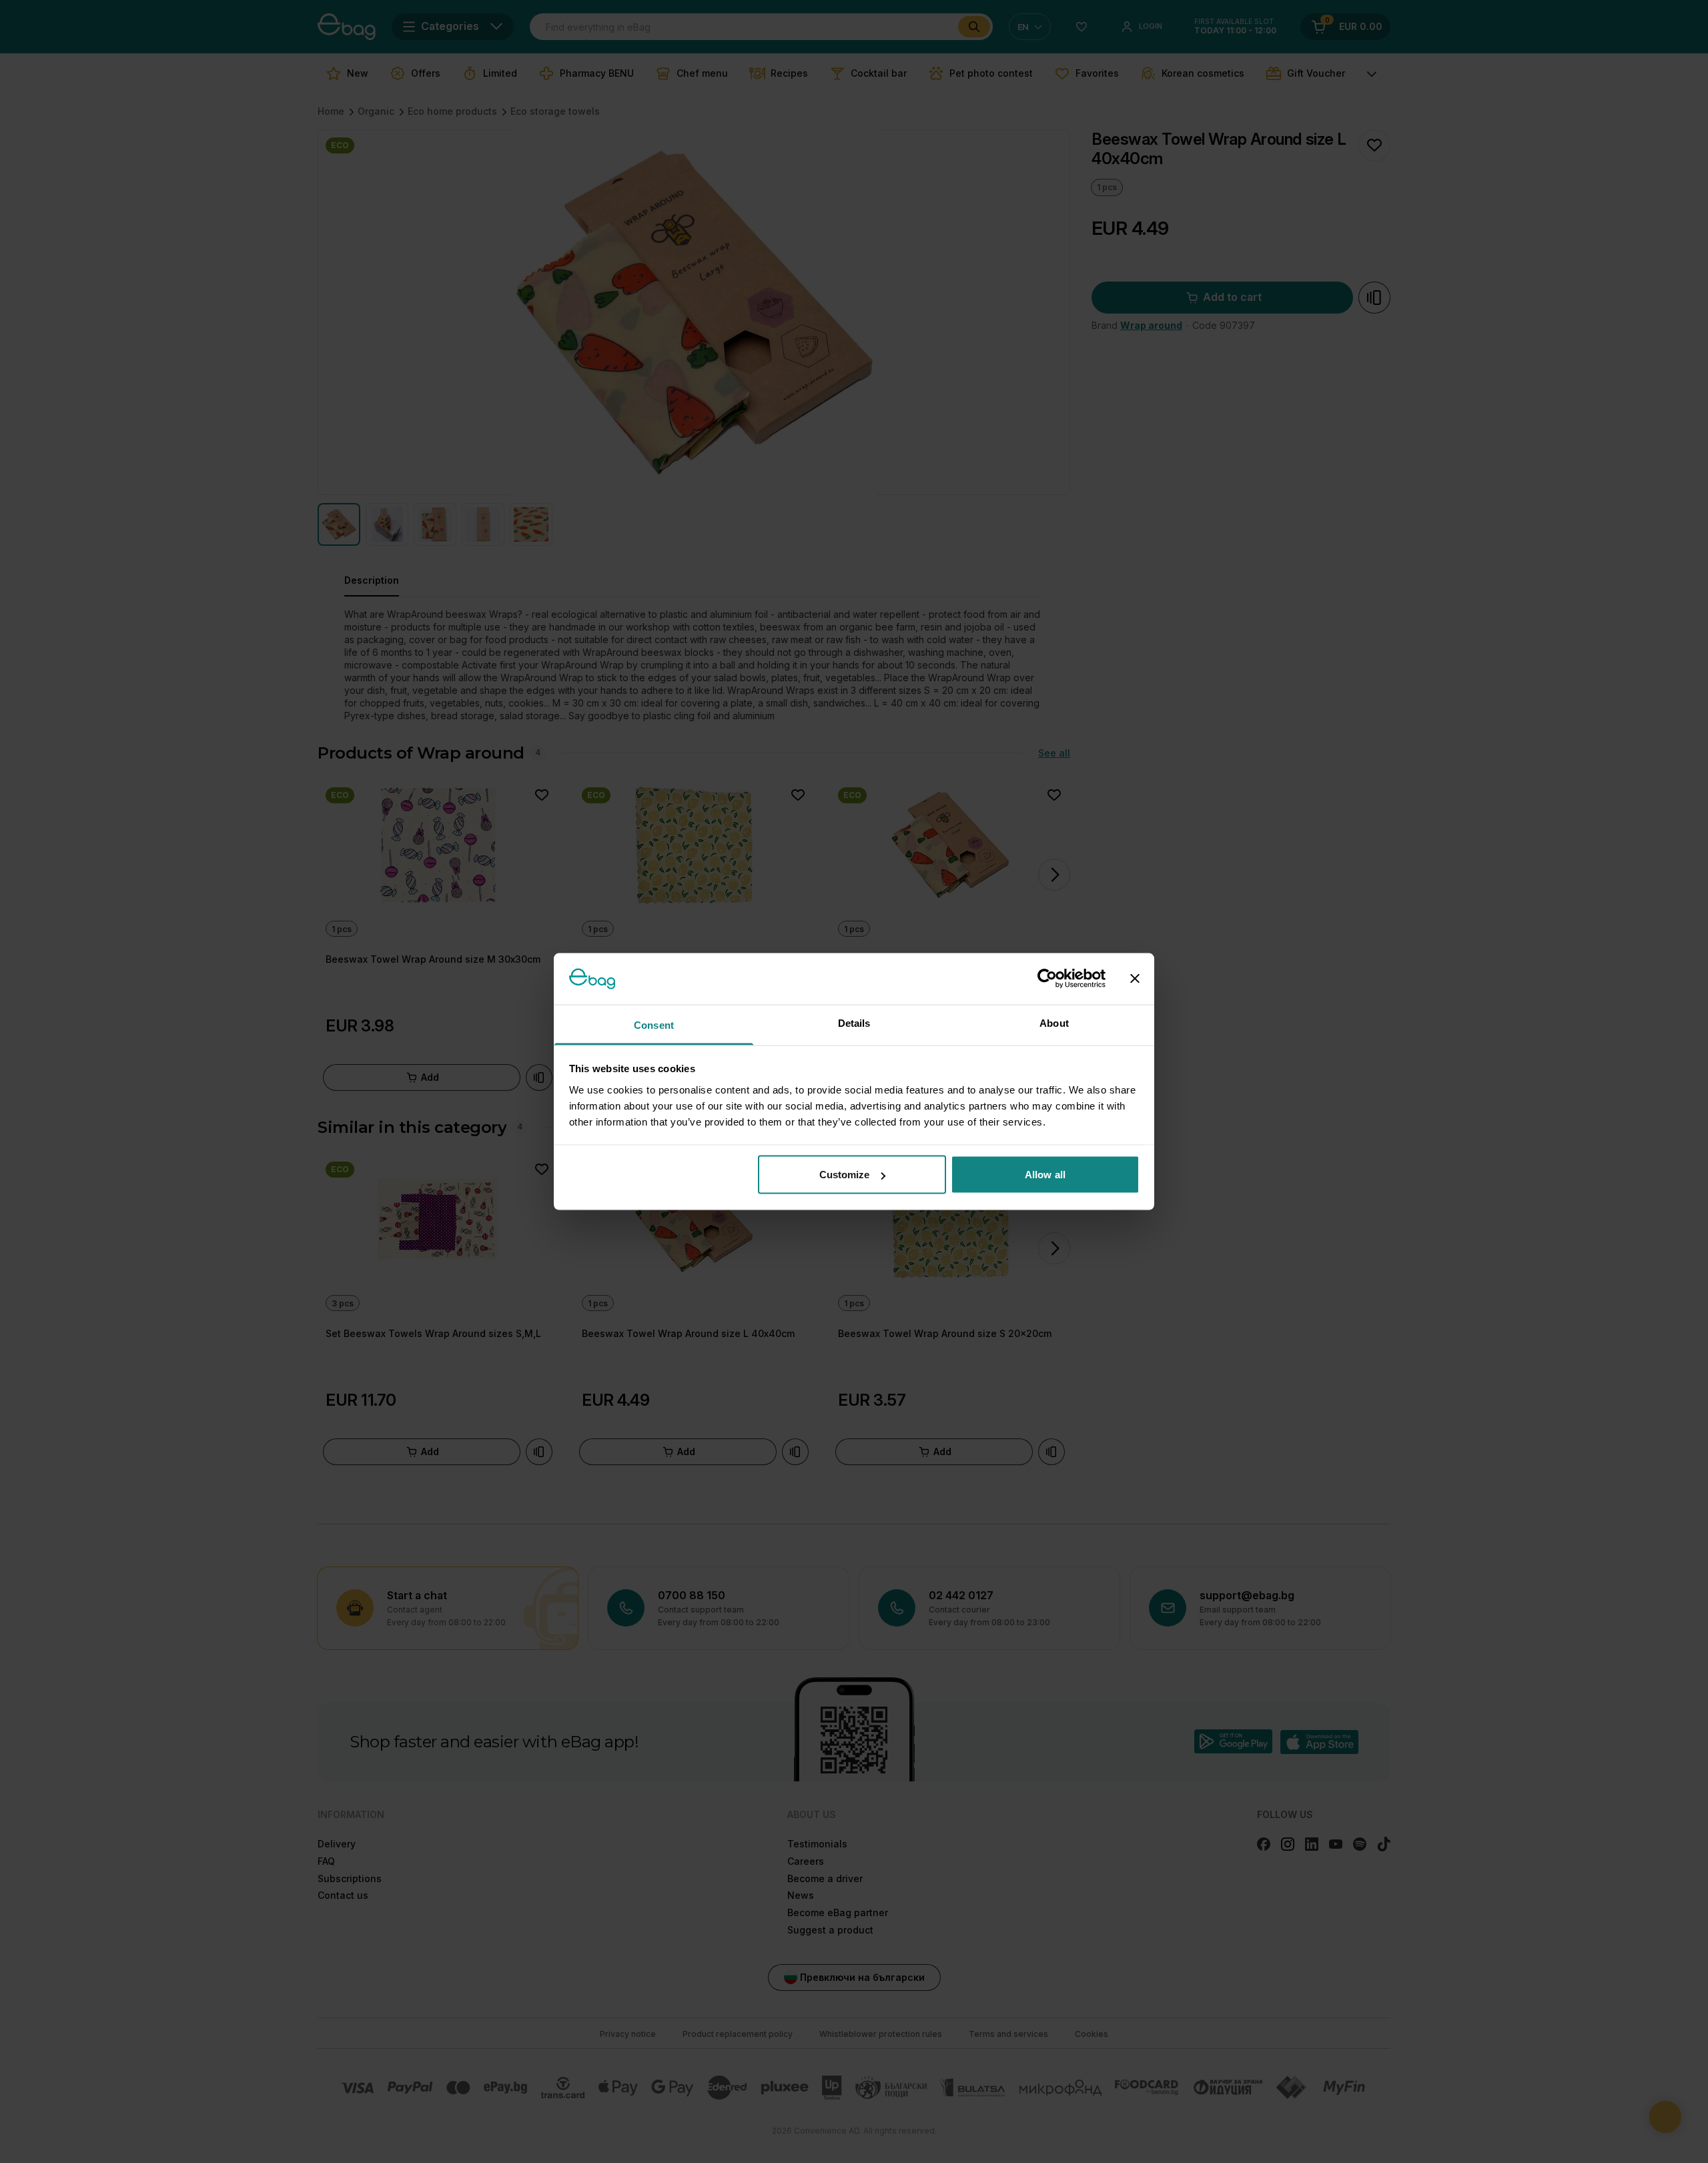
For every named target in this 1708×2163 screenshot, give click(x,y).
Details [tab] (854, 1022)
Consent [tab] (654, 1024)
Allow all (1045, 1175)
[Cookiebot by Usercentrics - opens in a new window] (1047, 979)
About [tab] (1054, 1022)
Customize (845, 1175)
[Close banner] (1135, 979)
